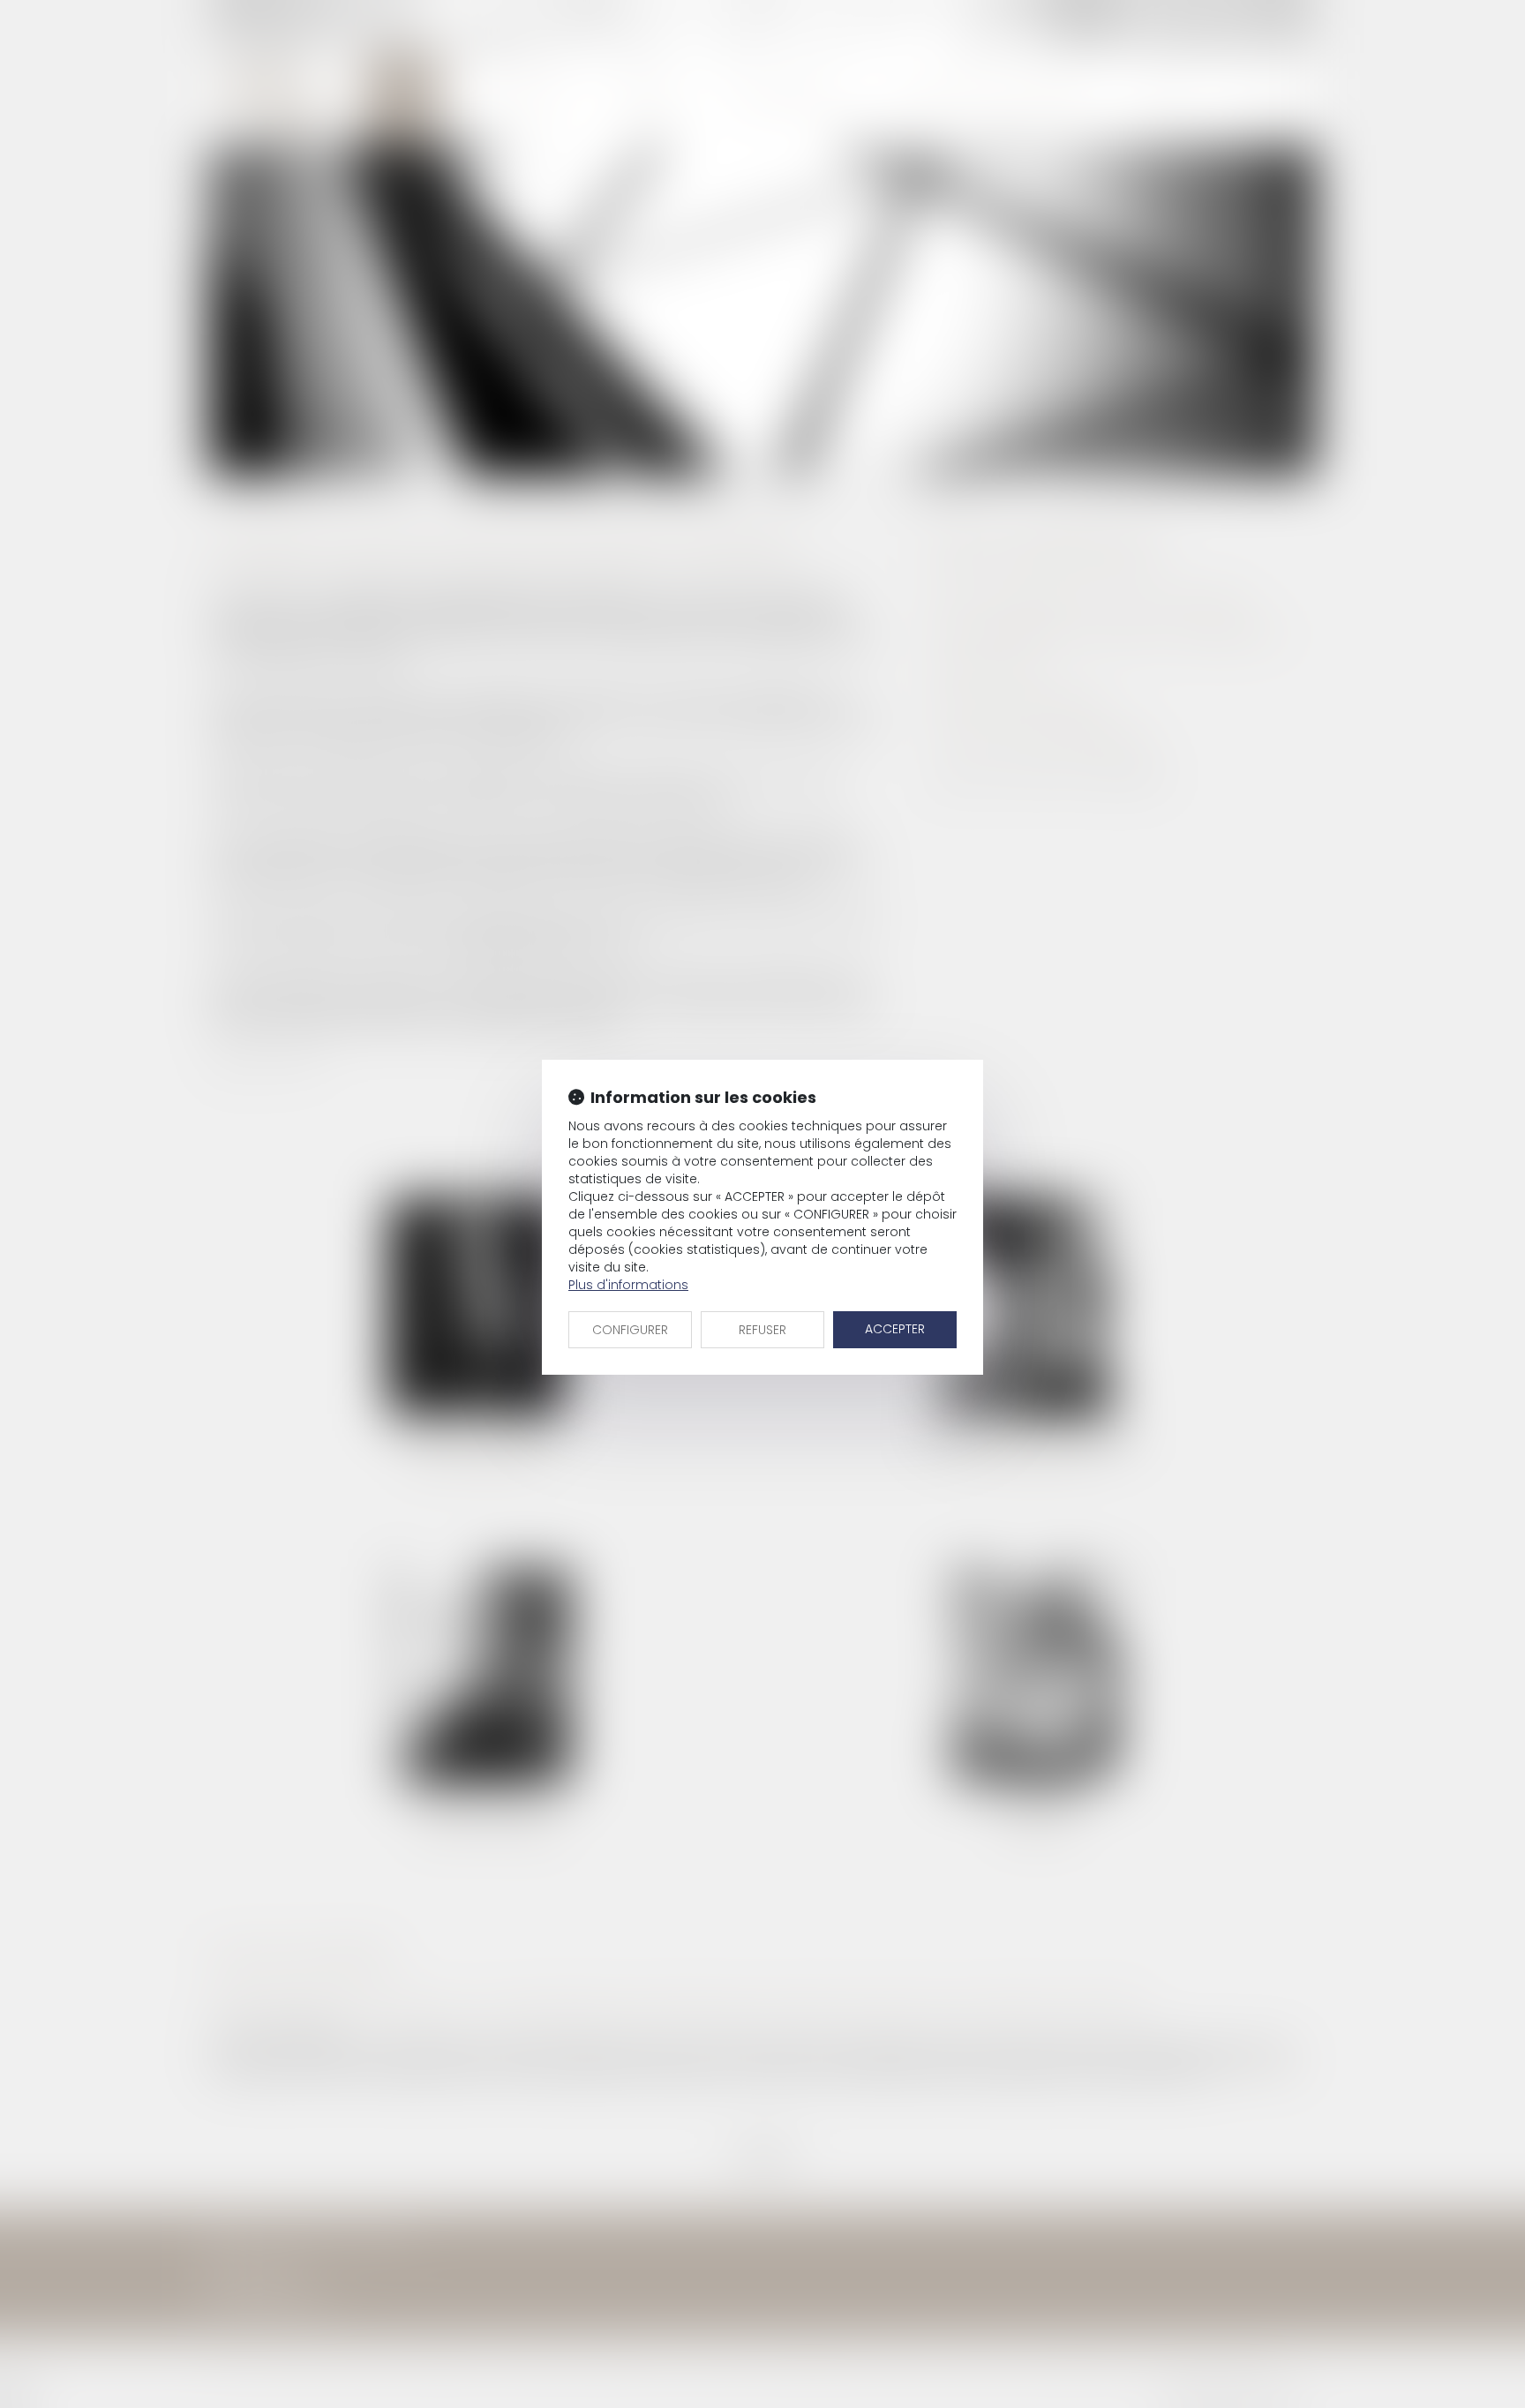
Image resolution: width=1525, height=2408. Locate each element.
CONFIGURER (630, 1330)
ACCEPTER (895, 1329)
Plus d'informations (628, 1285)
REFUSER (762, 1330)
